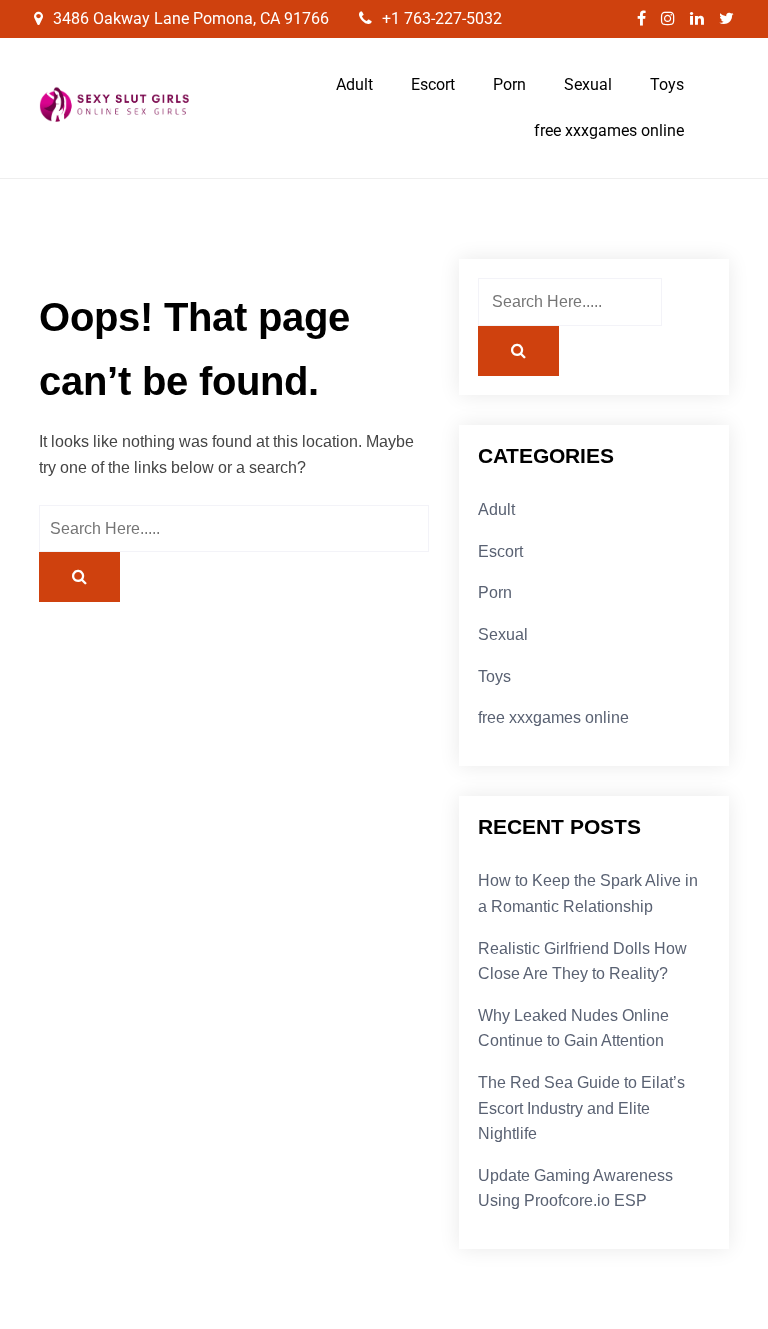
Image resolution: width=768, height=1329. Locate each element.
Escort (433, 84)
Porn (509, 84)
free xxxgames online (609, 130)
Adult (354, 84)
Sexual (588, 84)
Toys (667, 84)
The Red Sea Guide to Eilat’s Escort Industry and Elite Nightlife (581, 1108)
